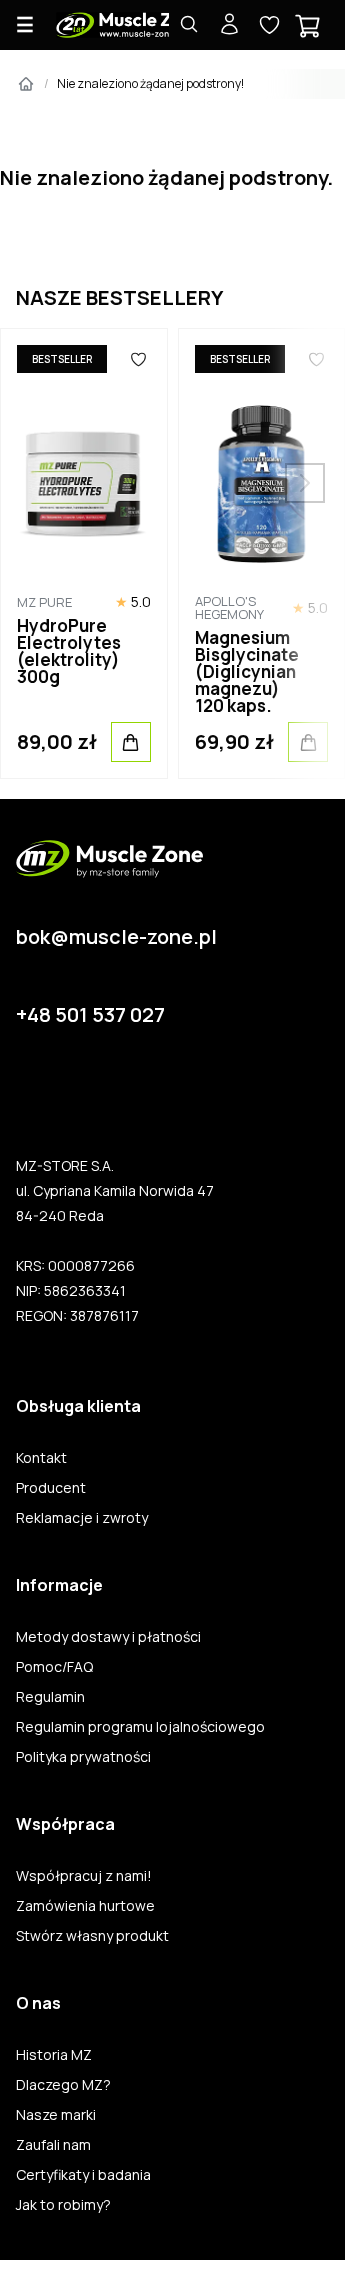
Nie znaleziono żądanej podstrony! (150, 83)
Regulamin (50, 1697)
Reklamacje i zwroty (82, 1518)
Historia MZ (54, 2055)
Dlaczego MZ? (63, 2085)
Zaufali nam (53, 2145)
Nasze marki (56, 2115)
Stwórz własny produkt (92, 1936)
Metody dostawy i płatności (108, 1637)
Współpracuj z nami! (84, 1876)
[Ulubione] (138, 359)
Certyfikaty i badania (83, 2175)
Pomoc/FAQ (54, 1667)
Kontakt (41, 1458)
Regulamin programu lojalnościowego (140, 1727)
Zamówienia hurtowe (85, 1906)
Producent (51, 1488)
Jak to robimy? (63, 2205)
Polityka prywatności (83, 1757)
